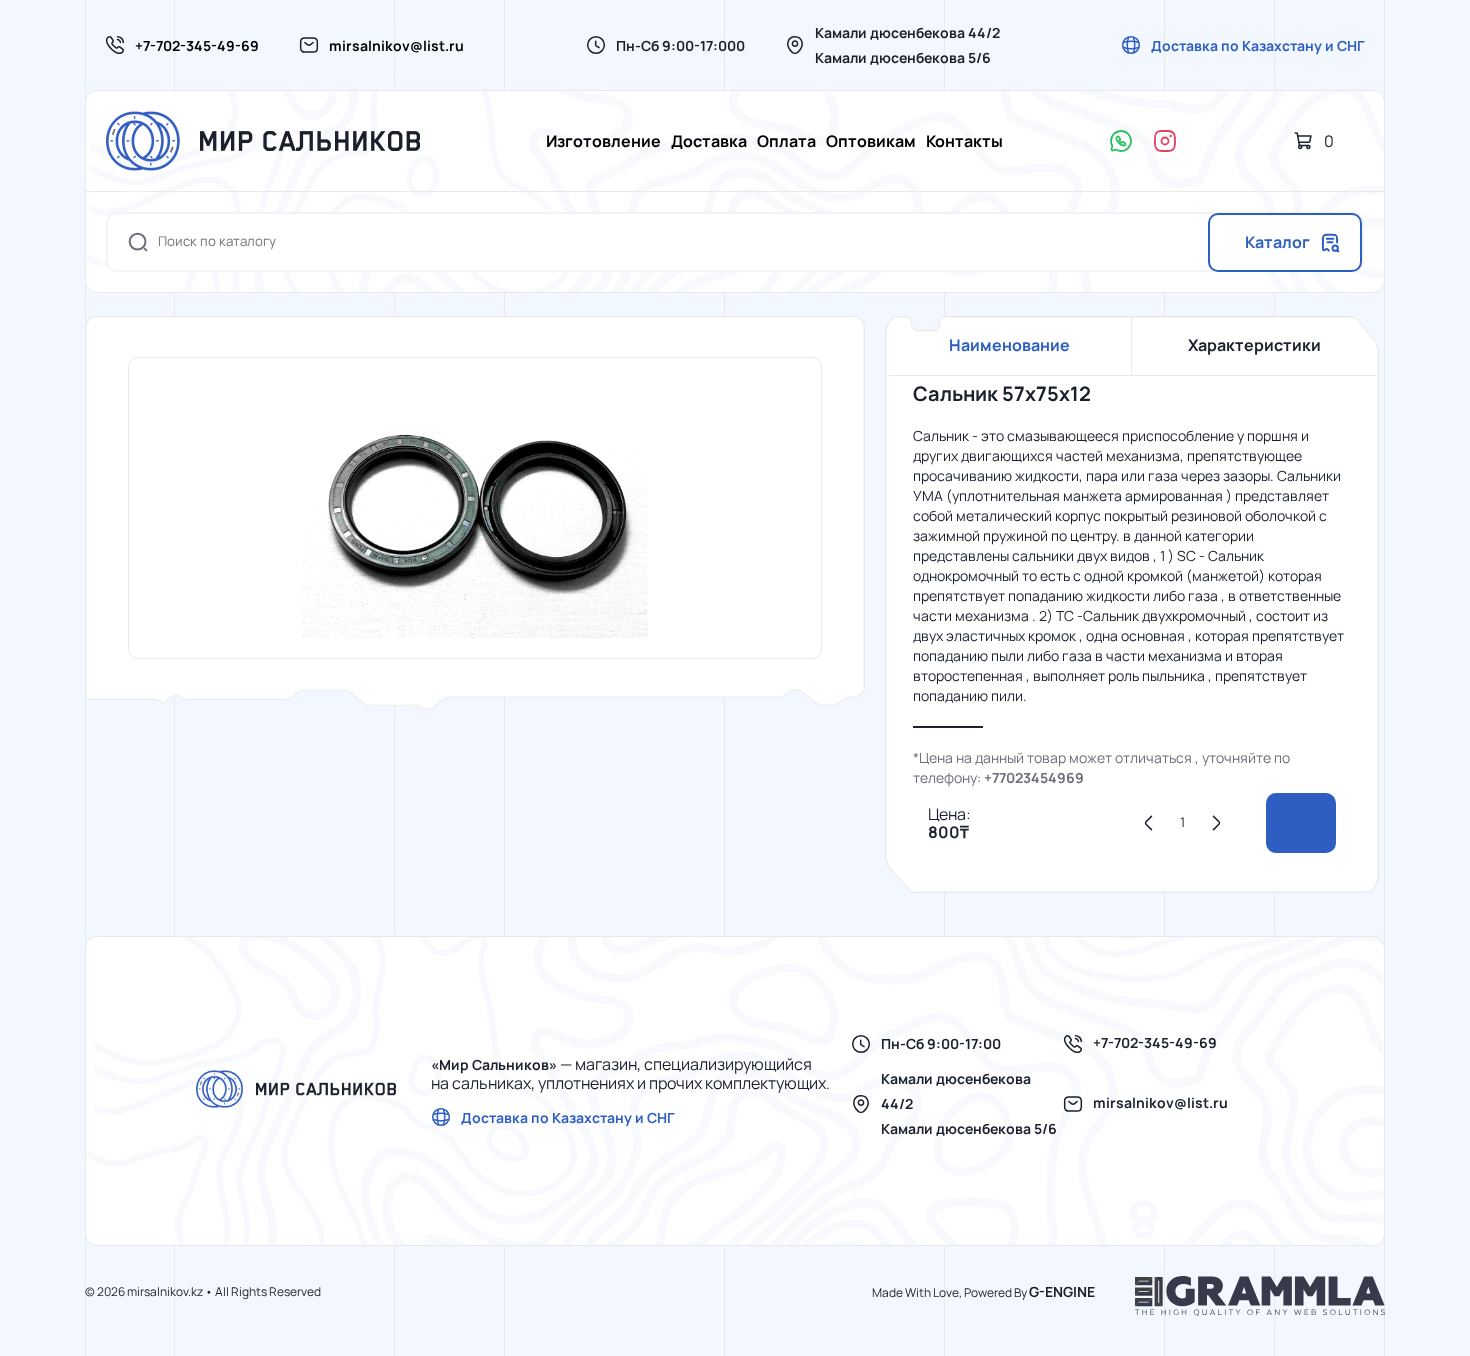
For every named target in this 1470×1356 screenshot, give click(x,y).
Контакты (964, 141)
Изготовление (603, 141)
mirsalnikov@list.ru (396, 45)
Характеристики (1254, 345)
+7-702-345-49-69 (197, 45)
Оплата (786, 141)
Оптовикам (871, 141)
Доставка (709, 141)
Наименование (1009, 345)
